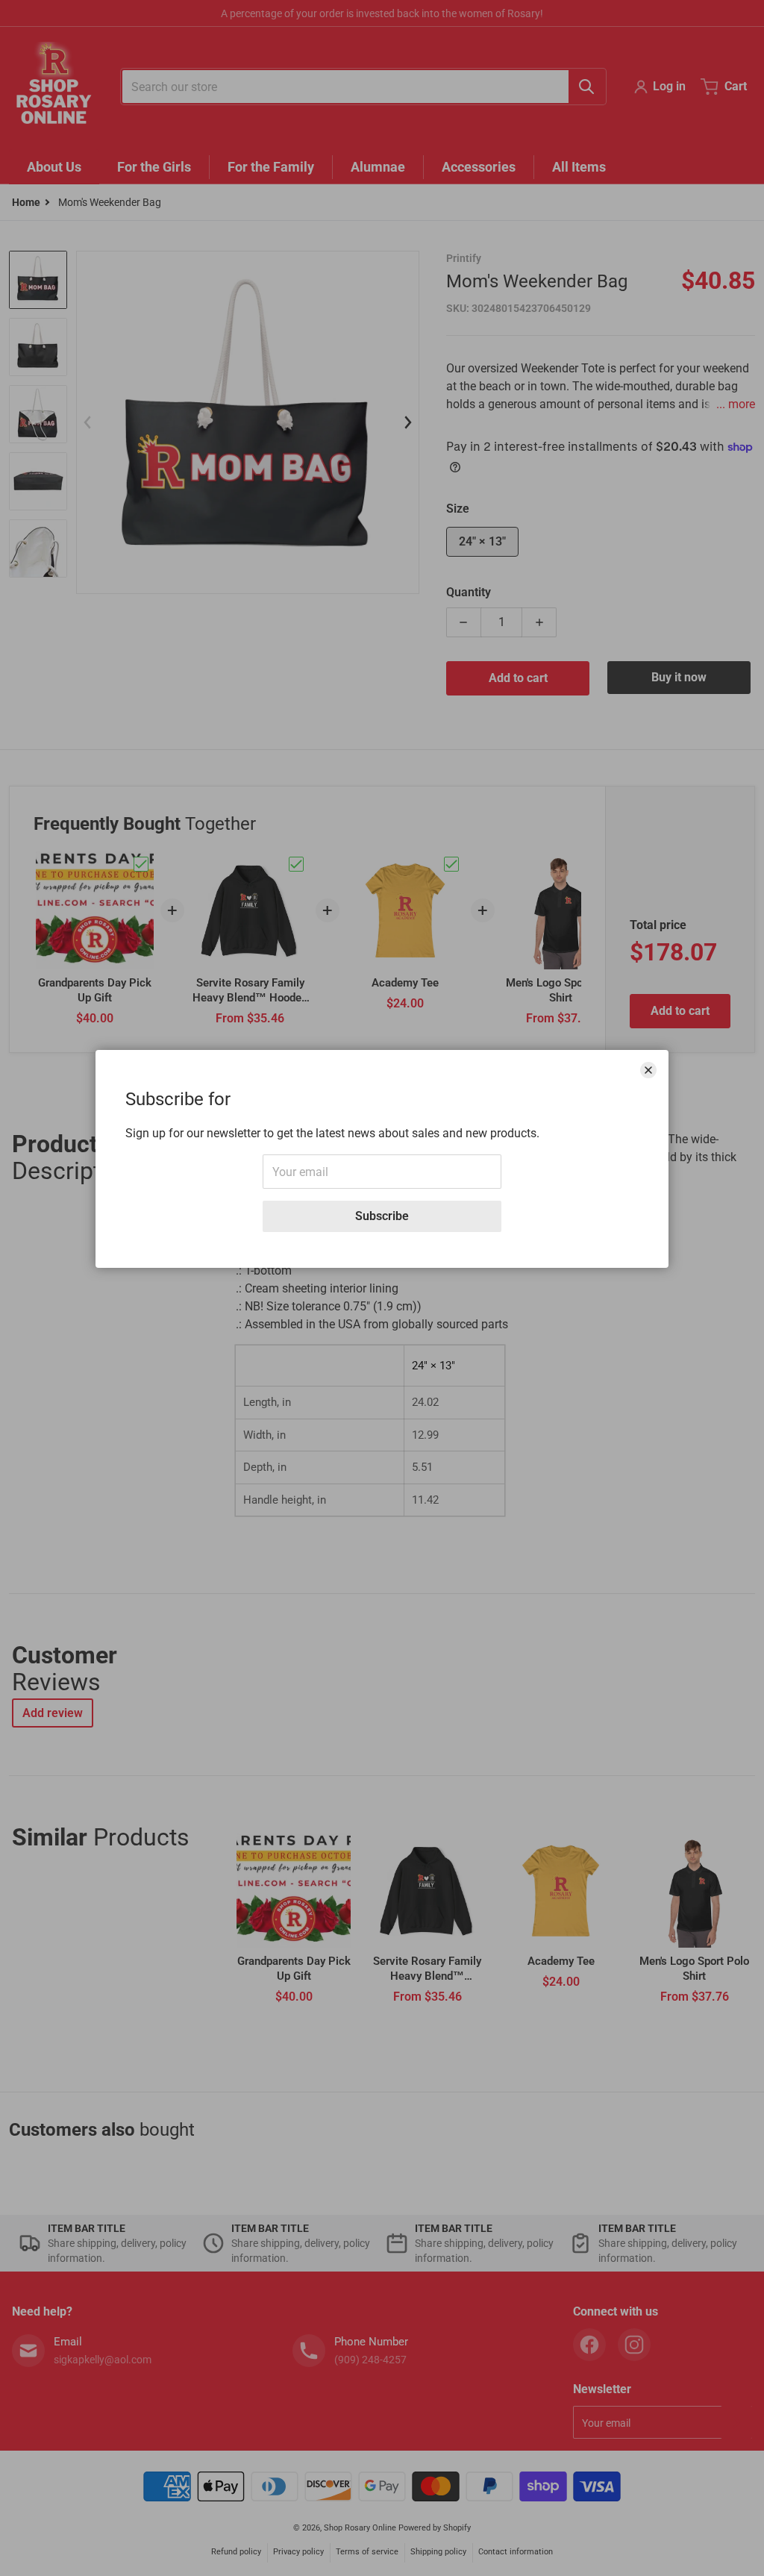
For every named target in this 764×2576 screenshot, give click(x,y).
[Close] (648, 1070)
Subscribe (382, 1216)
